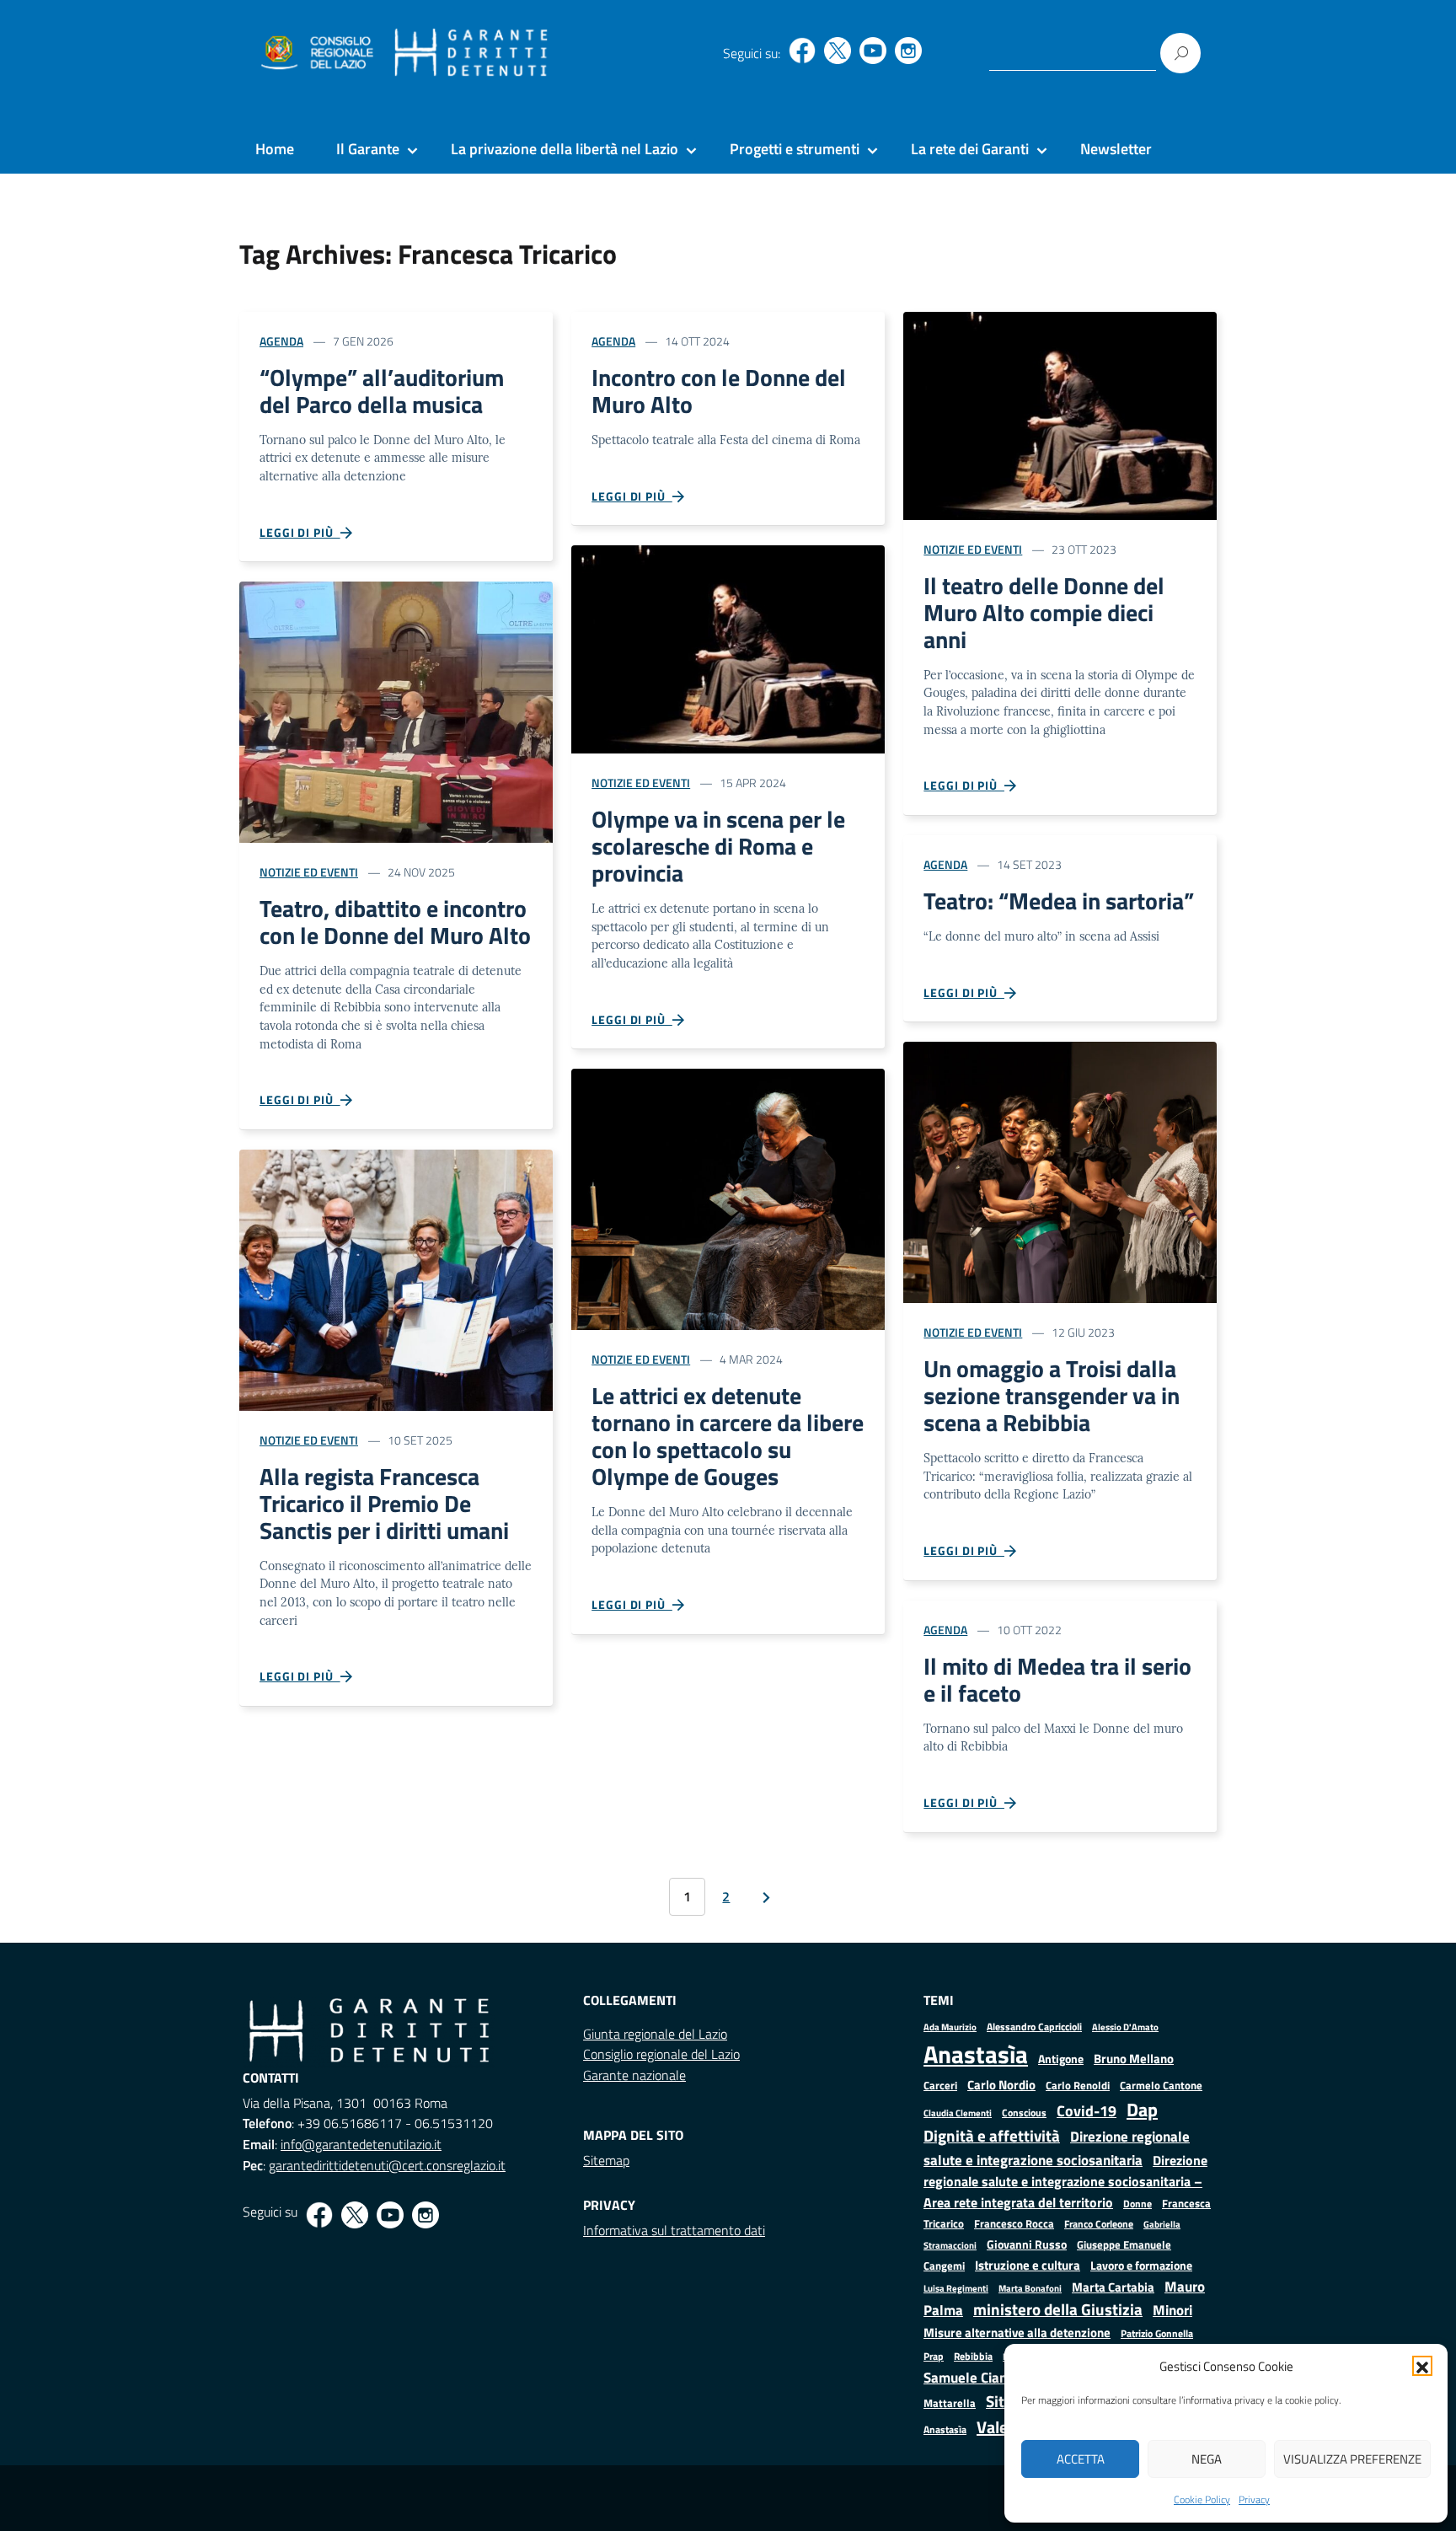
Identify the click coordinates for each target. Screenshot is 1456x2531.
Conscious (1024, 2113)
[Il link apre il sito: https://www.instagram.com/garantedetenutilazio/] (908, 51)
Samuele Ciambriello (987, 2377)
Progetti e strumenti (795, 149)
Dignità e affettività (992, 2136)
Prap (934, 2356)
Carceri (940, 2086)
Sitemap (606, 2160)
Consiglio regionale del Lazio (661, 2054)
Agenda (281, 341)
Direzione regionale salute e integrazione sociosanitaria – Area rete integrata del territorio (1065, 2181)
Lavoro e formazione (1141, 2265)
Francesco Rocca (1014, 2223)
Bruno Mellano (1134, 2059)
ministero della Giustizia (1058, 2309)
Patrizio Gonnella (1157, 2334)
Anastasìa (976, 2054)
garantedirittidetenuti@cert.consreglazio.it (387, 2165)
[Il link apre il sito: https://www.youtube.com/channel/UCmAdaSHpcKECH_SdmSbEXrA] (873, 51)
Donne (1137, 2204)
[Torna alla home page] (471, 53)
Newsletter (1116, 149)
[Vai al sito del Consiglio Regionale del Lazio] (316, 53)
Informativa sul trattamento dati (674, 2230)
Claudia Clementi (958, 2113)
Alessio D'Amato (1125, 2027)
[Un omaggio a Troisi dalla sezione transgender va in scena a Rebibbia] (1060, 1171)
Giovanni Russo (1027, 2244)
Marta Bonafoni (1030, 2288)
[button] (1422, 2366)
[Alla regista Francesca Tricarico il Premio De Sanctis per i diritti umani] (396, 1279)
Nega (1207, 2459)
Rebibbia (973, 2356)
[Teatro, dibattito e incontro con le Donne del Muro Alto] (396, 711)
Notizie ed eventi (309, 872)
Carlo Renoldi (1078, 2085)
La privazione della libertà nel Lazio (565, 149)
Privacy (1254, 2499)
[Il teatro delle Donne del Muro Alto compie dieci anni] (1060, 414)
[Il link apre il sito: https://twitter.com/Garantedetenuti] (838, 51)
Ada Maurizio (950, 2027)
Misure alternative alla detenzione (1017, 2333)
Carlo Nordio (1001, 2085)
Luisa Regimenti (956, 2288)
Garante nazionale (634, 2075)
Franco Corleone (1099, 2224)
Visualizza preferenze (1352, 2459)
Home (275, 149)
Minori (1172, 2310)
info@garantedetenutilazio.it (361, 2144)
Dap (1142, 2109)
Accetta (1081, 2459)
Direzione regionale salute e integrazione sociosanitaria (1057, 2148)
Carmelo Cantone (1161, 2085)
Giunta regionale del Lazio (655, 2034)
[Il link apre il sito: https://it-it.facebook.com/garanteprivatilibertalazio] (802, 51)
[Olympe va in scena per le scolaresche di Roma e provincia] (728, 648)
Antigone (1061, 2059)
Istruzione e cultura (1028, 2265)
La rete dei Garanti (970, 149)
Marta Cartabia (1113, 2287)
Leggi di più (300, 532)
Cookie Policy (1202, 2499)
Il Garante (368, 149)
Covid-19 (1087, 2111)
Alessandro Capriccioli (1034, 2027)
